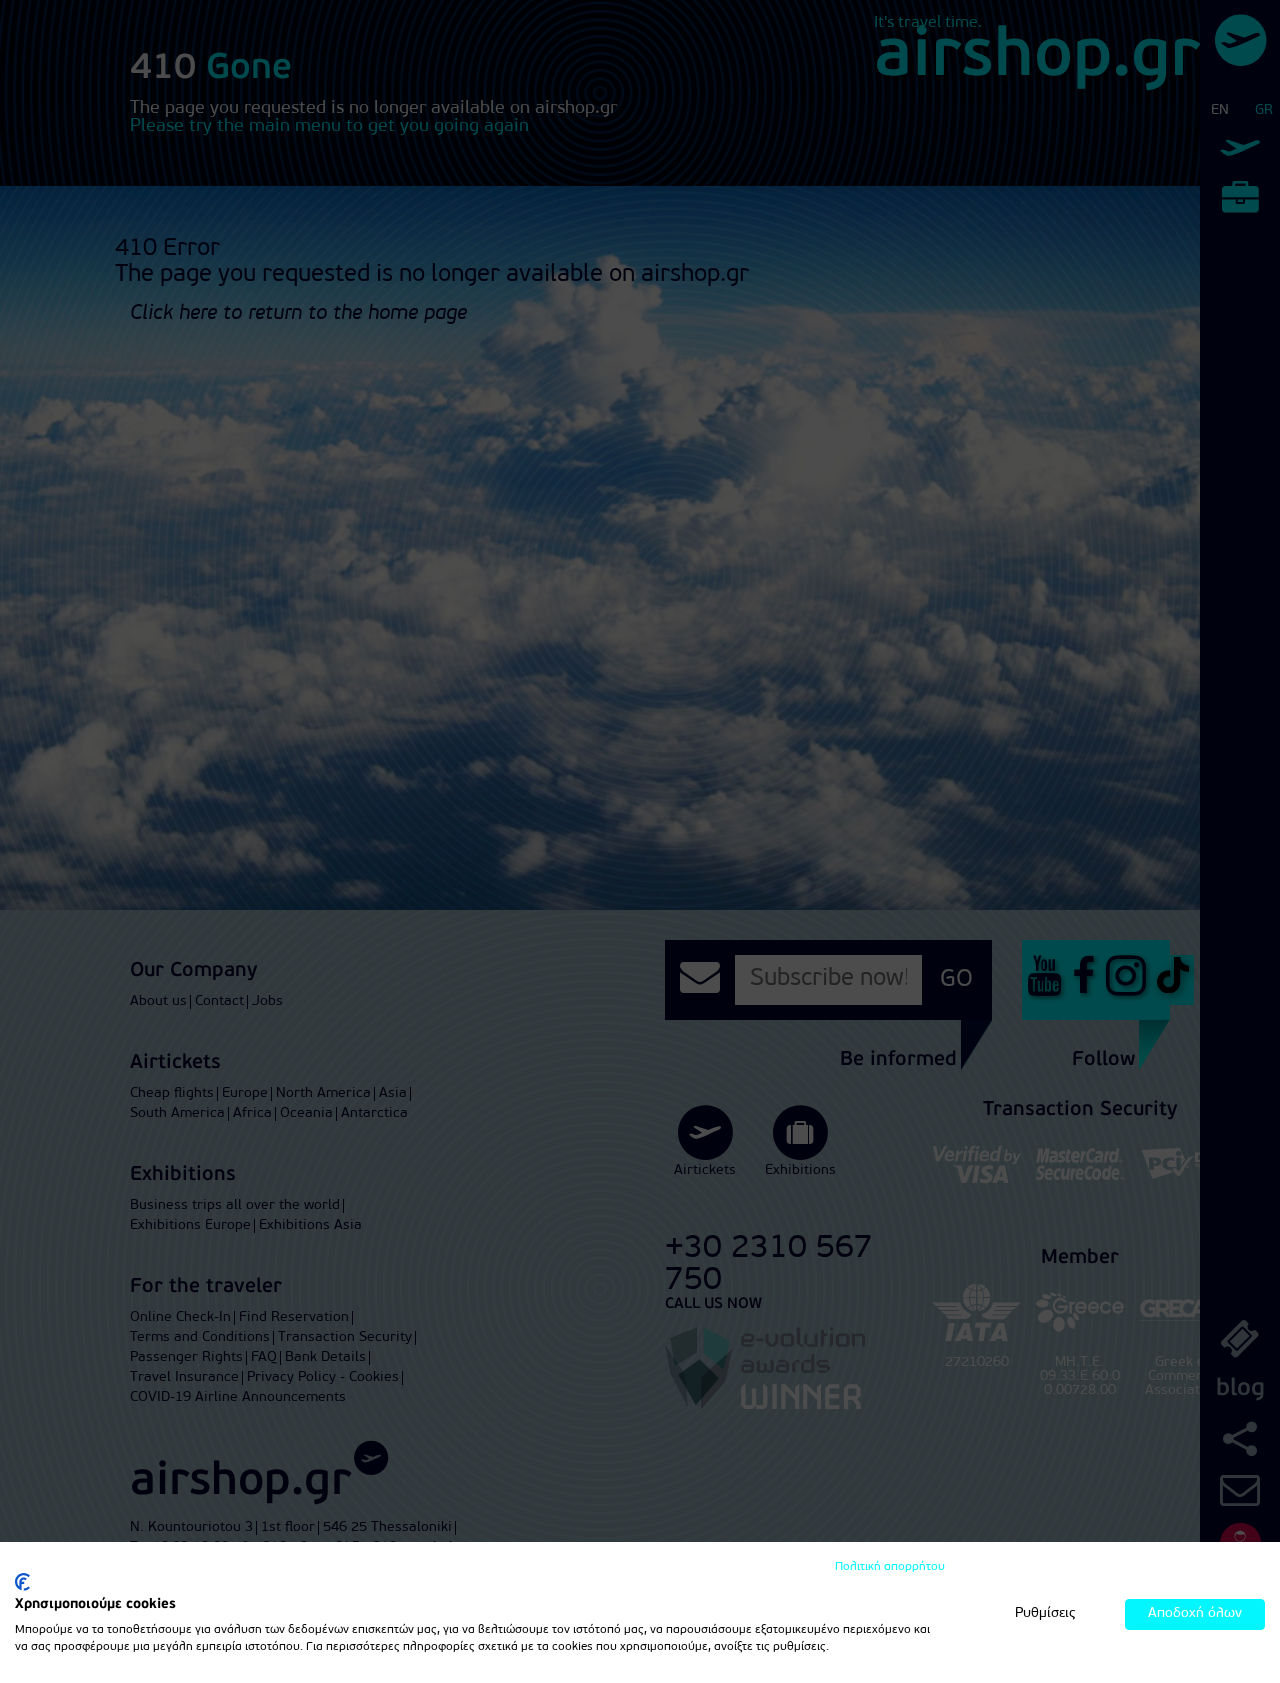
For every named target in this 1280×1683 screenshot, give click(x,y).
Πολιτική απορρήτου (890, 1567)
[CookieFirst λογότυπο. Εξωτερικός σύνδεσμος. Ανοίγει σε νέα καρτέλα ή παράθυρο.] (22, 1582)
